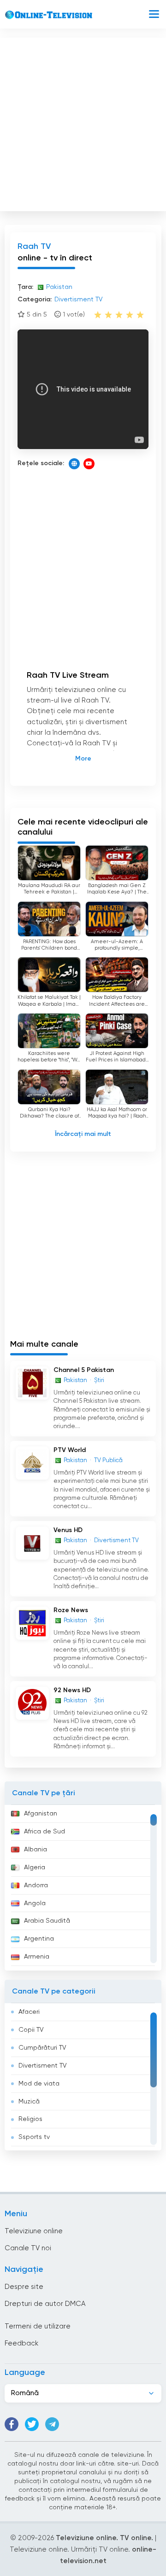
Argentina (39, 1939)
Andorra (36, 1885)
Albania (36, 1850)
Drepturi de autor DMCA (45, 2304)
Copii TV (31, 2030)
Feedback (21, 2343)
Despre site (24, 2287)
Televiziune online (34, 2231)
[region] (83, 1888)
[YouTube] (89, 464)
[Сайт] (74, 464)
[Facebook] (12, 2424)
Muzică (29, 2102)
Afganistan (41, 1814)
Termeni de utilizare (38, 2326)
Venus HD (68, 1530)
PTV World (70, 1450)
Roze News (71, 1610)
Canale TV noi (28, 2248)
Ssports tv (34, 2137)
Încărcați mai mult (83, 1134)
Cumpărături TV (42, 2048)
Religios (30, 2119)
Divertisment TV (43, 2066)
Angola (35, 1903)
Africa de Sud (44, 1832)
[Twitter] (32, 2424)
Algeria (35, 1867)
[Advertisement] (83, 122)
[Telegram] (52, 2424)
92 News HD (72, 1690)
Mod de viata (39, 2084)
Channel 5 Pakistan (84, 1370)
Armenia (37, 1957)
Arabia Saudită (47, 1921)
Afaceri (29, 2012)
